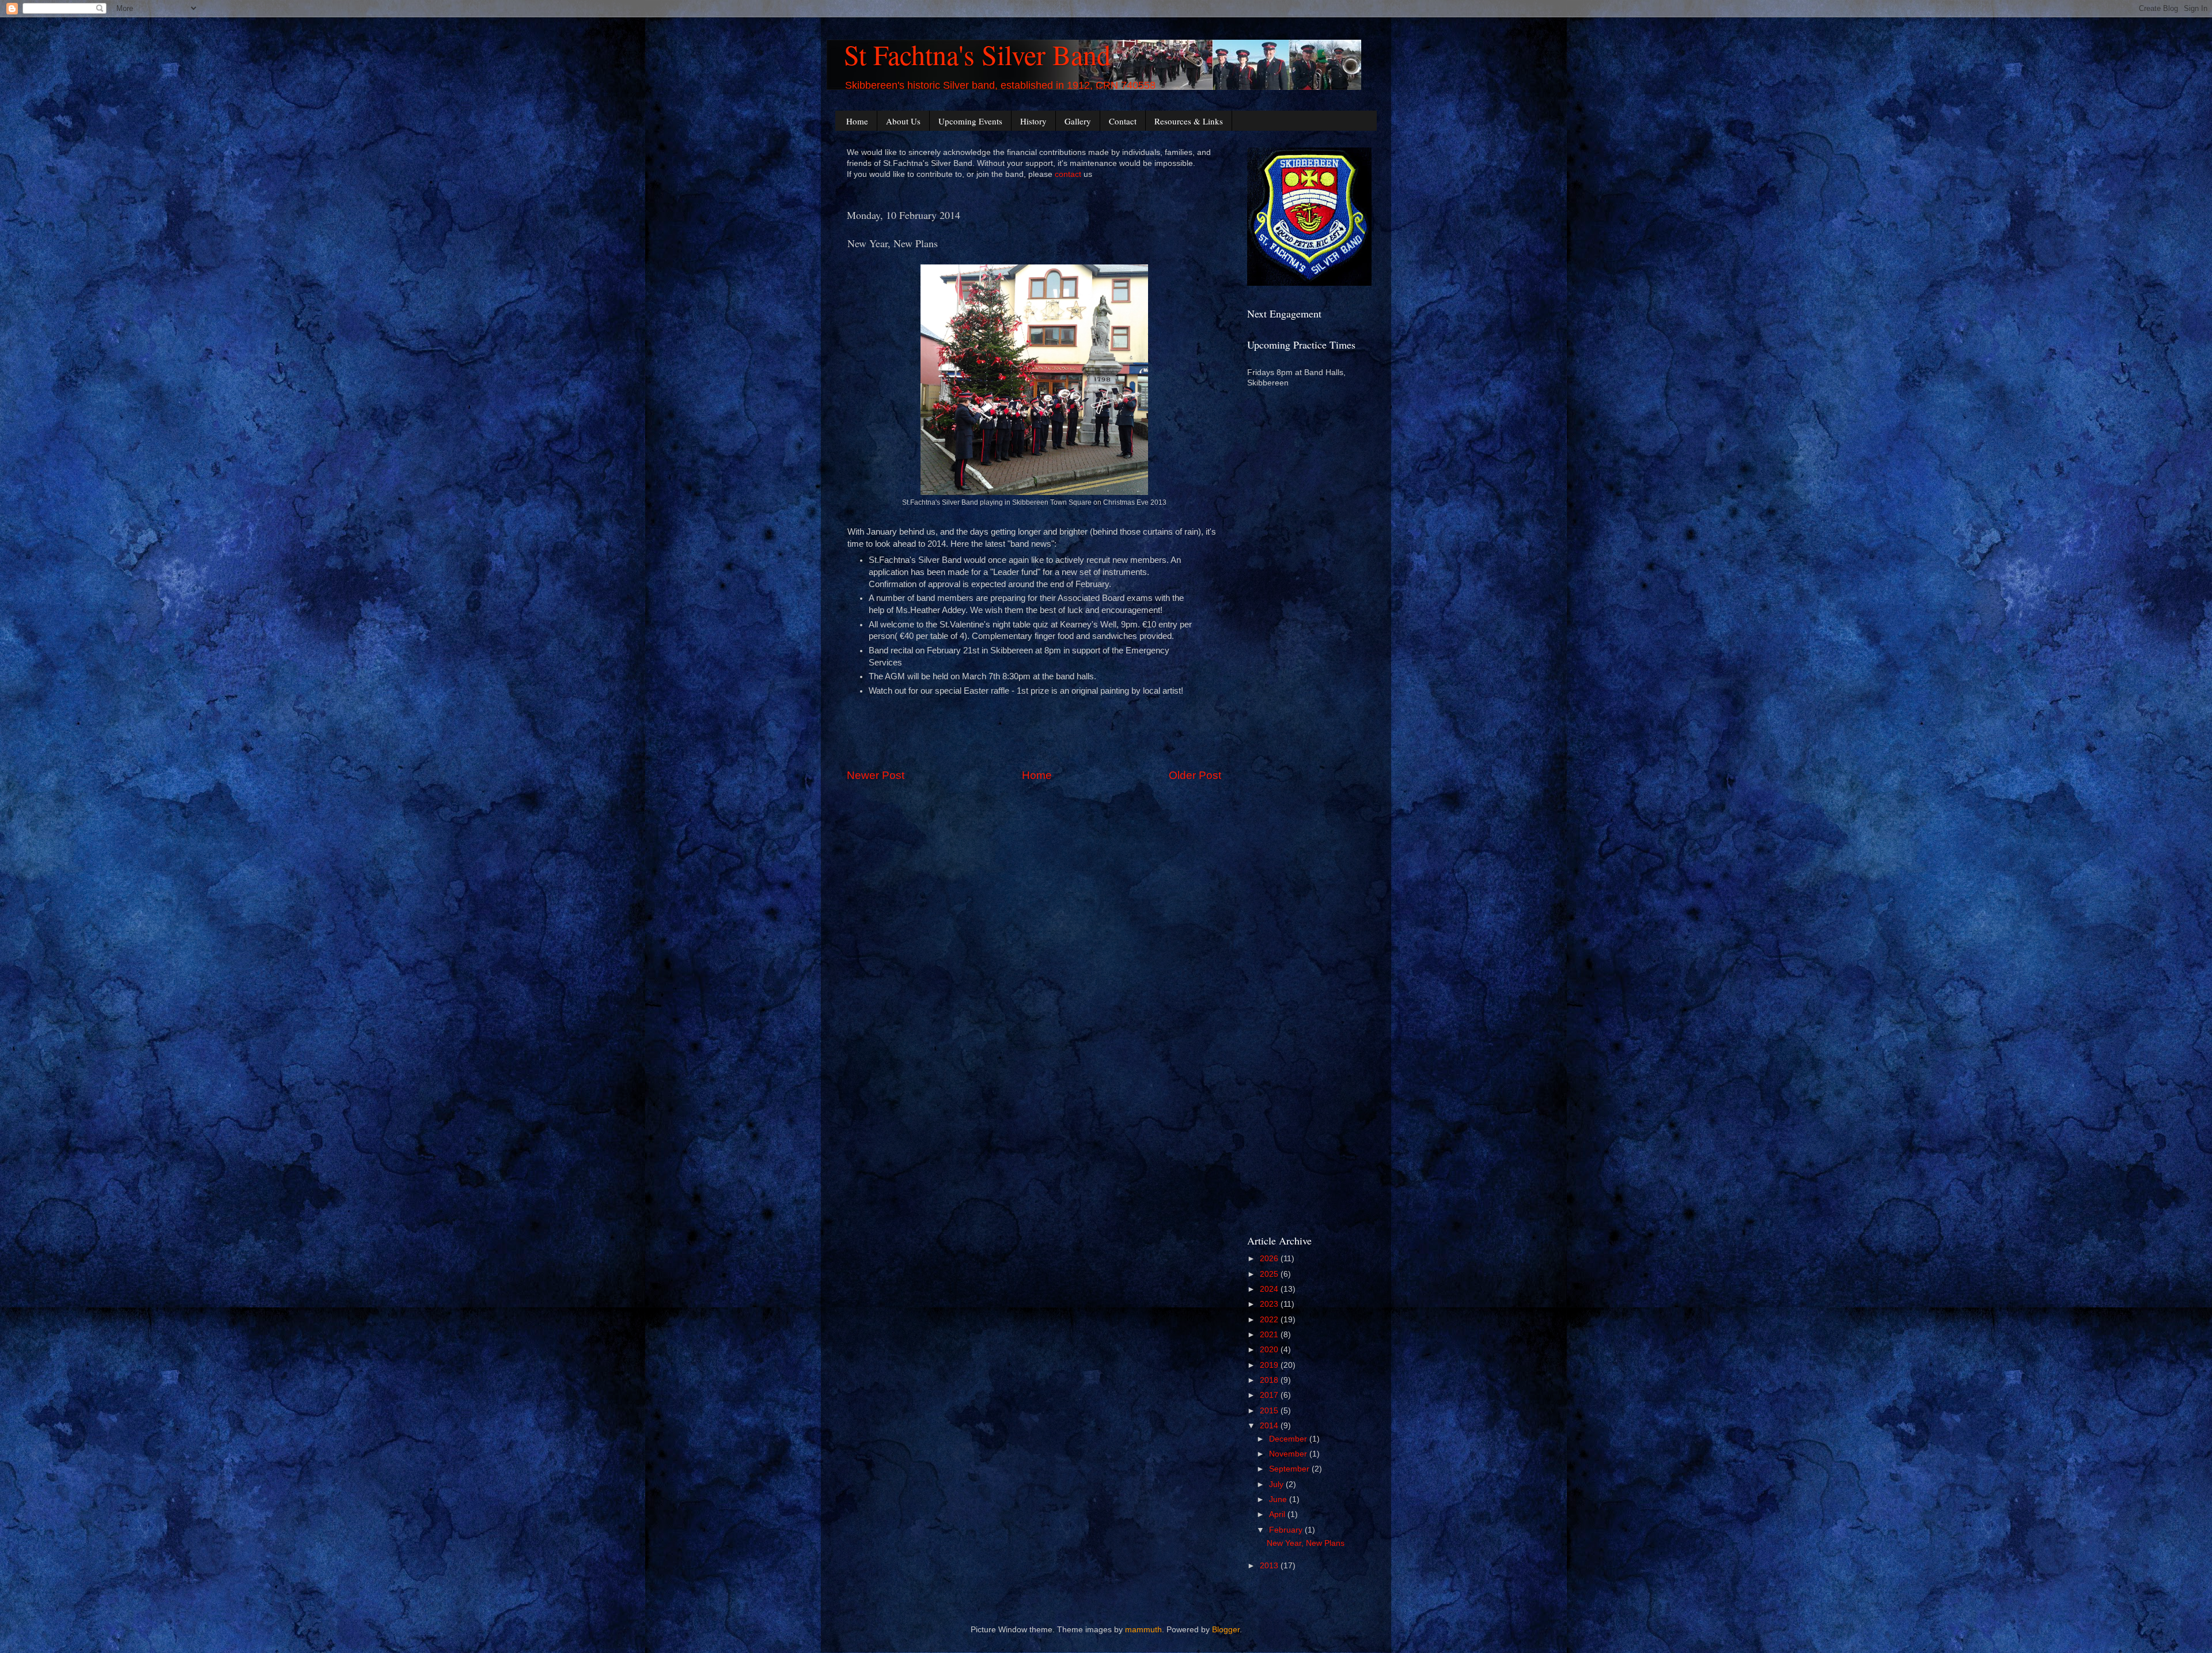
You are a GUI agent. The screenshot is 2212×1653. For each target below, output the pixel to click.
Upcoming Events (970, 121)
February (1287, 1530)
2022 (1270, 1320)
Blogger (1226, 1630)
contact (1068, 174)
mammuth (1143, 1630)
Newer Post (876, 775)
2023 (1270, 1304)
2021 (1270, 1335)
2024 (1270, 1289)
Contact (1123, 121)
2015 (1270, 1411)
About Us (903, 121)
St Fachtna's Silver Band (977, 54)
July (1277, 1484)
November (1289, 1454)
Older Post (1195, 775)
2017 (1270, 1395)
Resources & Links (1189, 121)
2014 (1270, 1426)
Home (857, 121)
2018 (1270, 1380)
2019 (1270, 1365)
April (1278, 1514)
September (1290, 1469)
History (1033, 121)
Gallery (1078, 121)
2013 (1270, 1566)
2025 (1270, 1274)
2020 (1270, 1350)
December (1289, 1439)
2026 (1270, 1259)
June (1279, 1499)
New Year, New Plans (1306, 1543)
